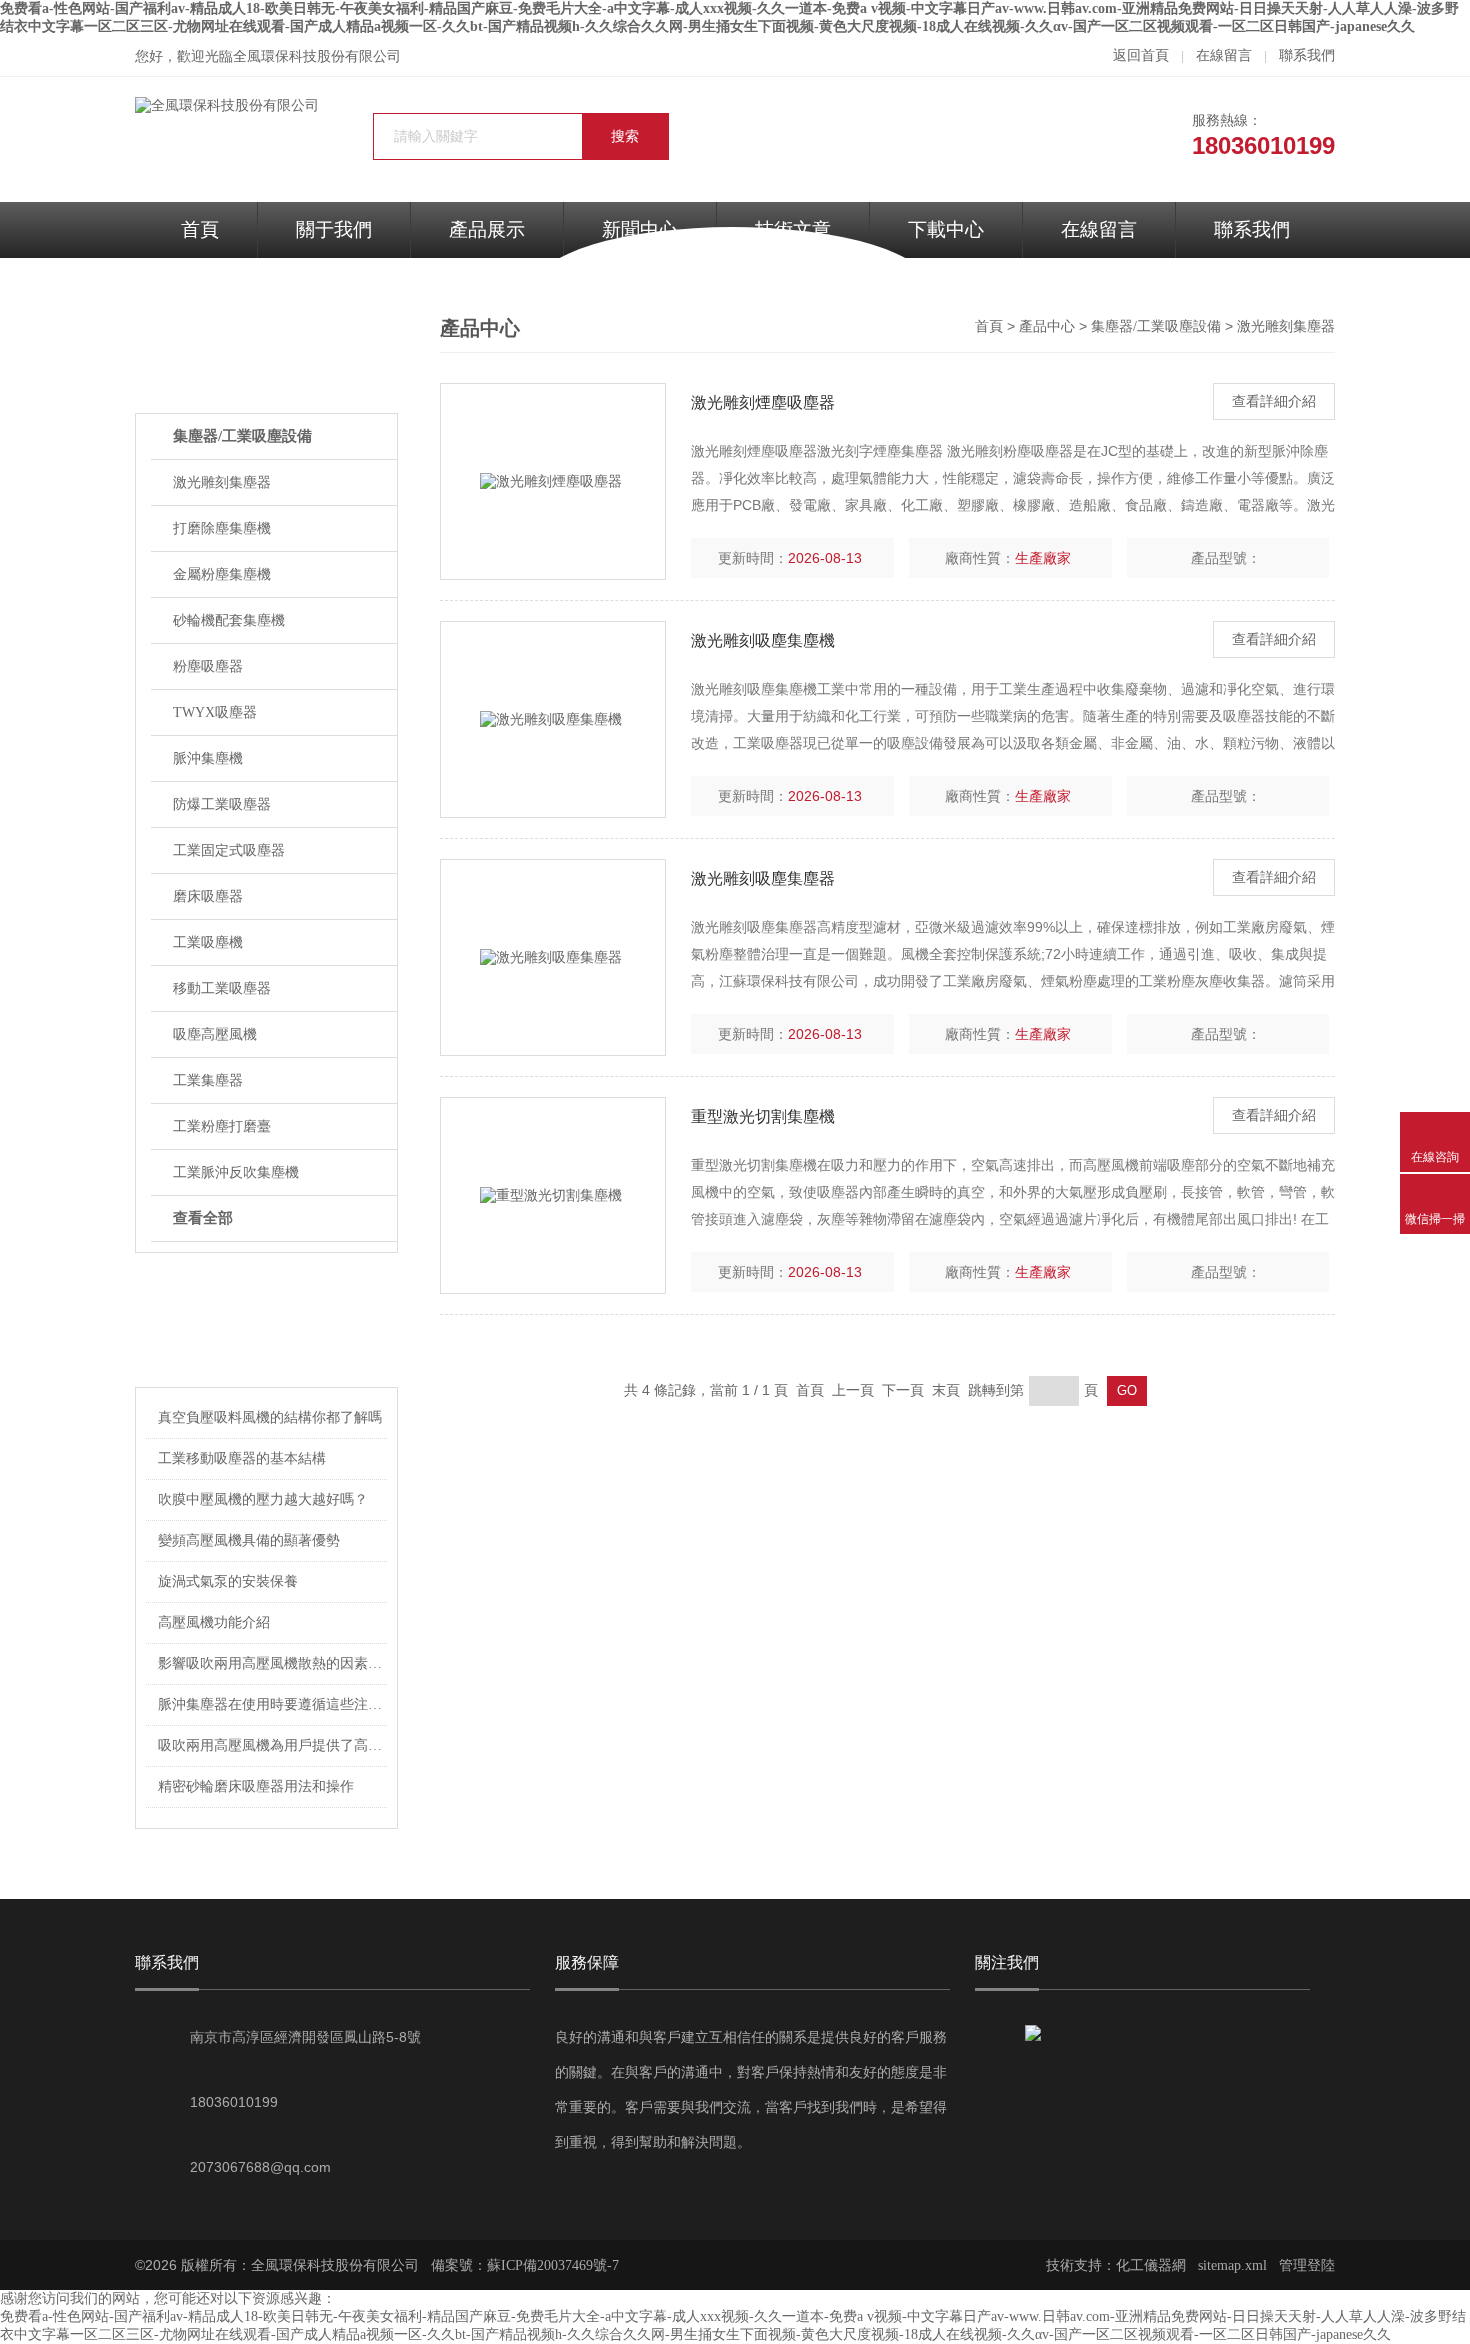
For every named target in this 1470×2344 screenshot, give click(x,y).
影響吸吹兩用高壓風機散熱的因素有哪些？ (273, 1663)
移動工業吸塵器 (222, 988)
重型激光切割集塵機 (763, 1116)
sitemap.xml (1232, 2265)
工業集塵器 (208, 1080)
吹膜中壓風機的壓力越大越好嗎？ (263, 1499)
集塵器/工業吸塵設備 (242, 436)
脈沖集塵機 (208, 758)
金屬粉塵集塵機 (222, 574)
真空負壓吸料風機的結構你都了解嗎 (270, 1417)
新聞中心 (640, 229)
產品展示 (487, 229)
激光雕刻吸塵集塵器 (763, 878)
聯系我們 (1307, 55)
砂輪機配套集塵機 (229, 620)
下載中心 (946, 229)
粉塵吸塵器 (208, 666)
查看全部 (203, 1218)
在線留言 (1224, 55)
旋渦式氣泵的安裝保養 (228, 1581)
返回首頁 (1141, 55)
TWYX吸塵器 (215, 712)
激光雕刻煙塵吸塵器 (763, 402)
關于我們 (334, 229)
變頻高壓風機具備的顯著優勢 (249, 1540)
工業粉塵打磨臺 (222, 1126)
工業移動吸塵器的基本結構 (242, 1458)
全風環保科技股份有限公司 (317, 56)
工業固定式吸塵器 (229, 850)
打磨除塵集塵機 (222, 528)
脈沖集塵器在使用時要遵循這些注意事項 (273, 1704)
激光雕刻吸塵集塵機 (763, 640)
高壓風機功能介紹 (214, 1622)
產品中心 (1047, 326)
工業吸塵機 (208, 942)
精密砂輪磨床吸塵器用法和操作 (256, 1786)
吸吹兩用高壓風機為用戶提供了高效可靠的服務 (273, 1745)
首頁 (200, 229)
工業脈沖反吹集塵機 (236, 1172)
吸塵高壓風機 (215, 1034)
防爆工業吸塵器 (222, 804)
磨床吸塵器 (208, 896)
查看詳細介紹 (1274, 401)
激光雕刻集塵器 (222, 482)
